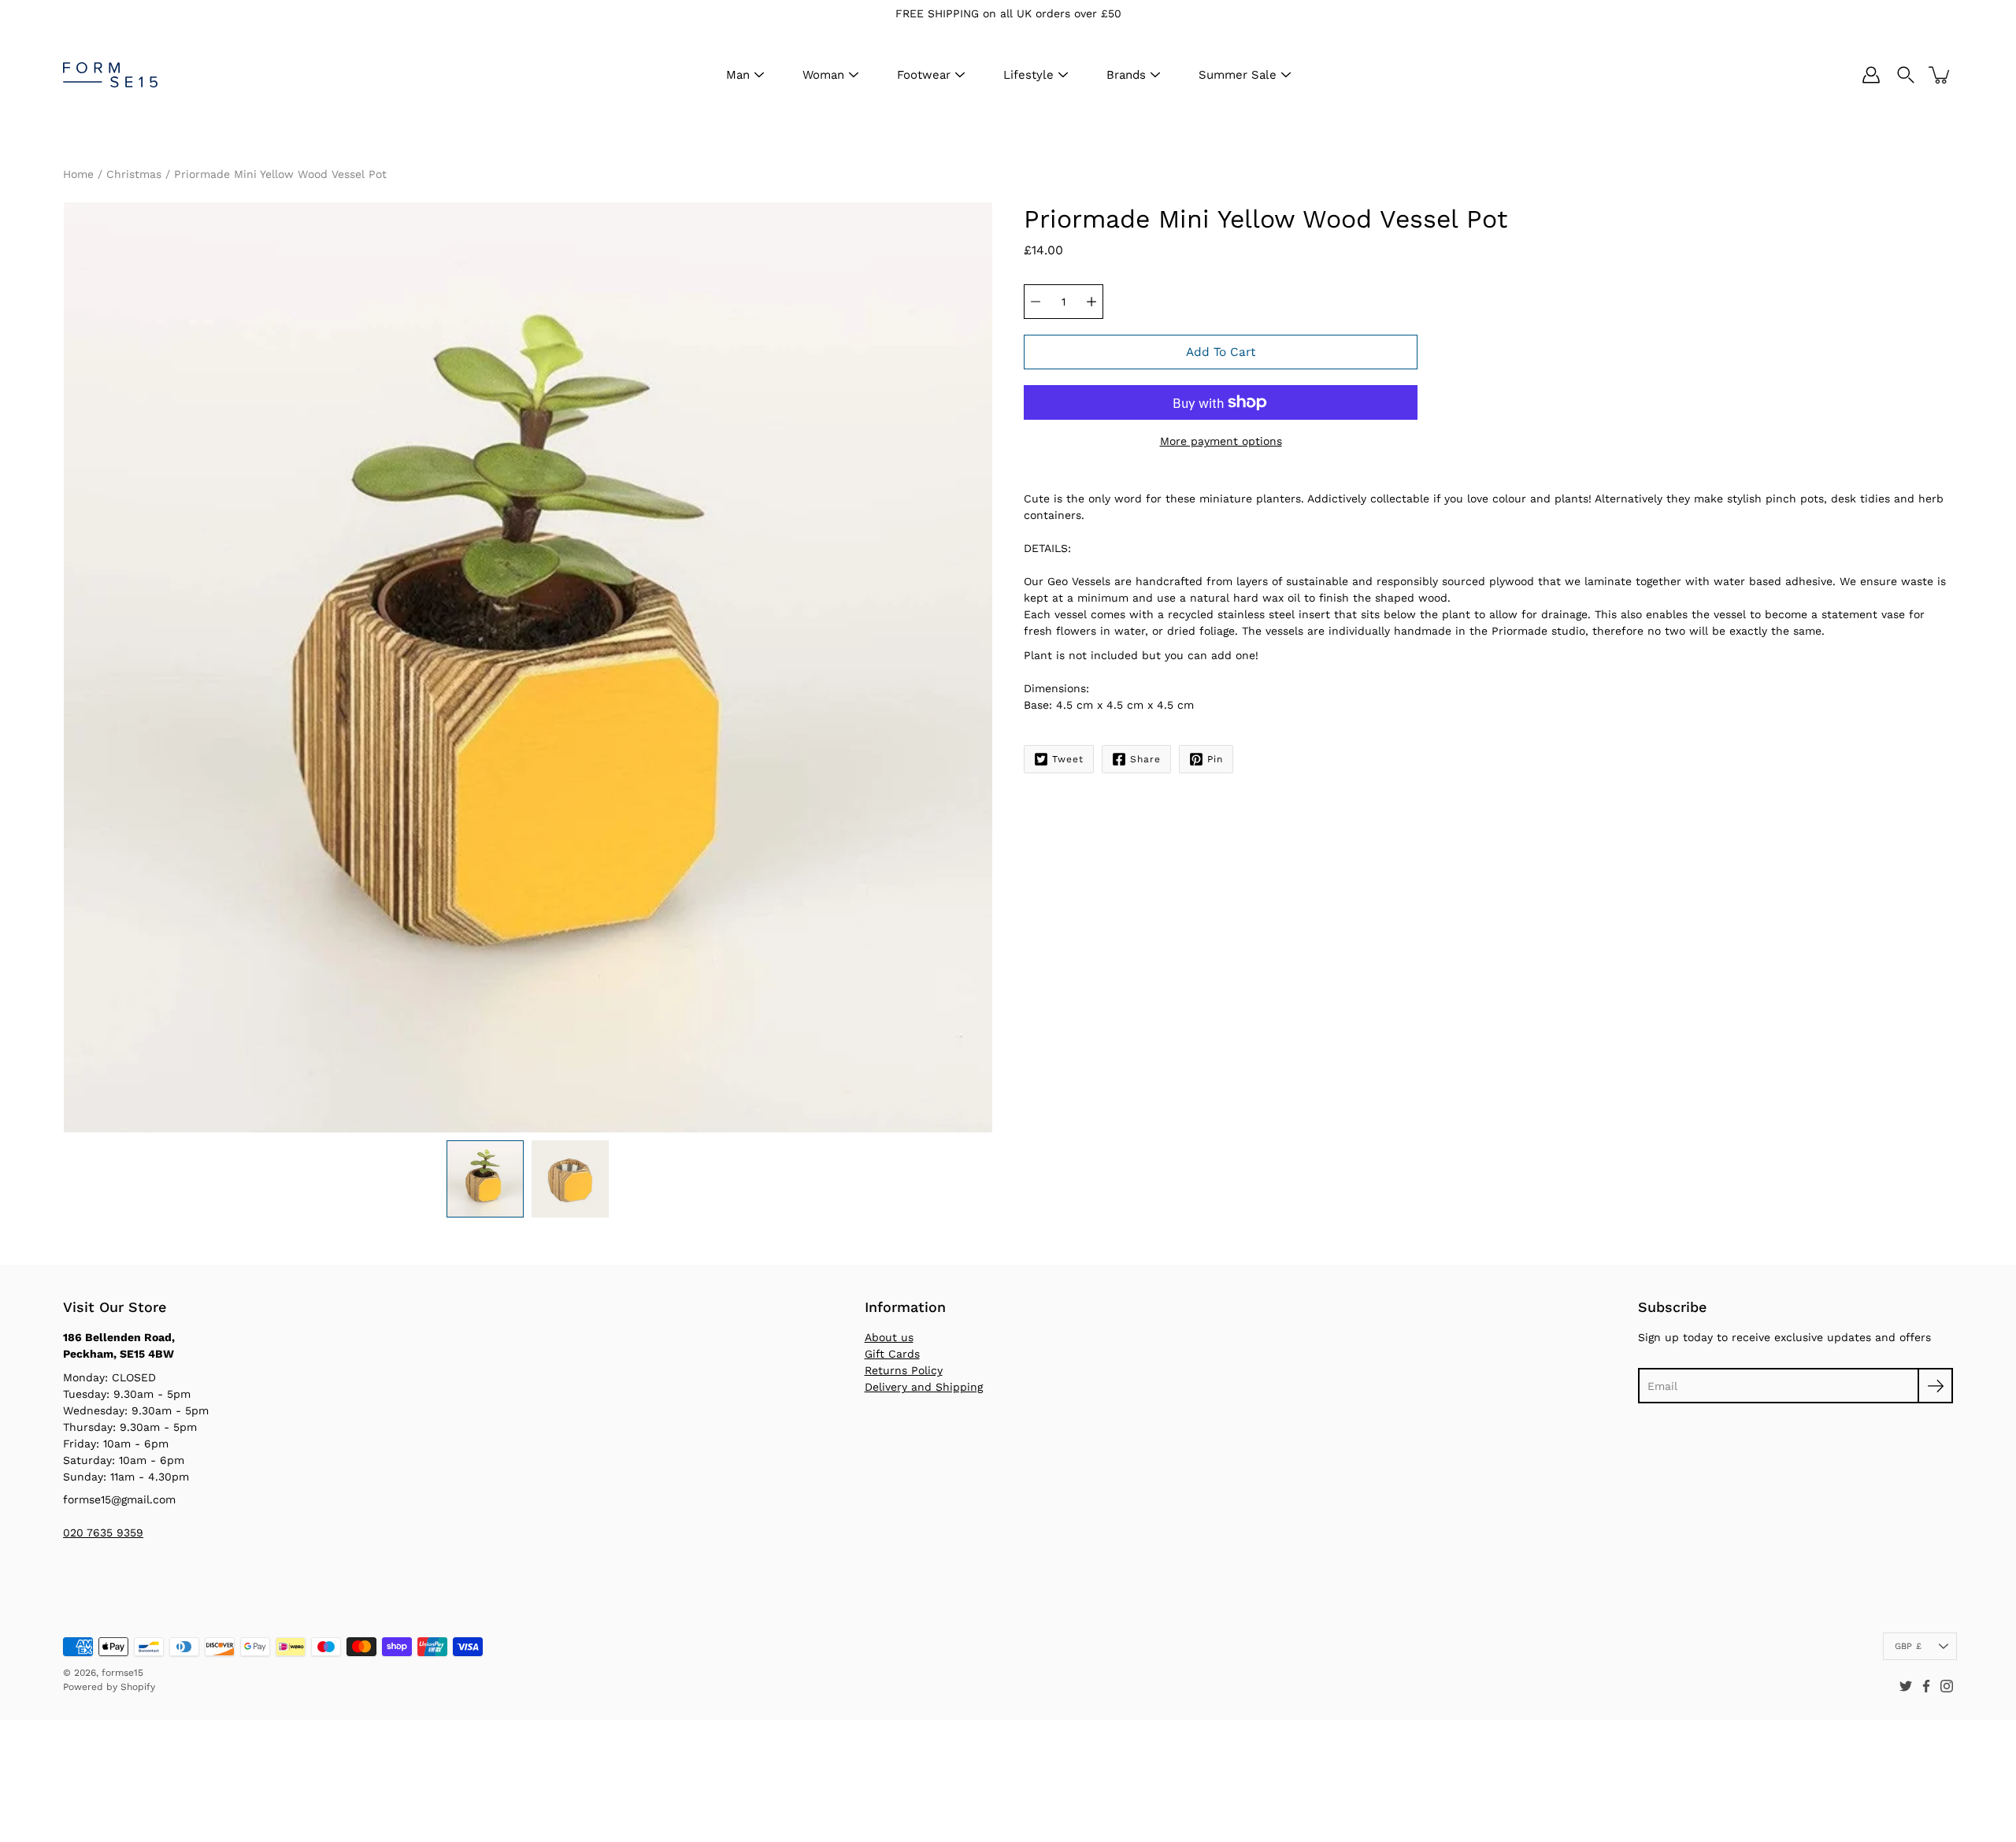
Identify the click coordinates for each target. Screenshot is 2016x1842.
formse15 (122, 1673)
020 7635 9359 (103, 1533)
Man (738, 75)
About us (889, 1337)
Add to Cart (1221, 352)
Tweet (1068, 759)
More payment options (1221, 441)
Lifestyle (1028, 75)
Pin (1215, 759)
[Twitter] (1906, 1686)
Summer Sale (1238, 75)
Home (78, 174)
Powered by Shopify (109, 1687)
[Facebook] (1926, 1686)
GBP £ (1908, 1646)
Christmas (134, 174)
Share (1145, 759)
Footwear (924, 75)
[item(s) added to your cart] (1940, 75)
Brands (1126, 75)
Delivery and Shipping (924, 1387)
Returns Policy (904, 1370)
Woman (823, 75)
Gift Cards (892, 1354)
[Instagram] (1947, 1686)
